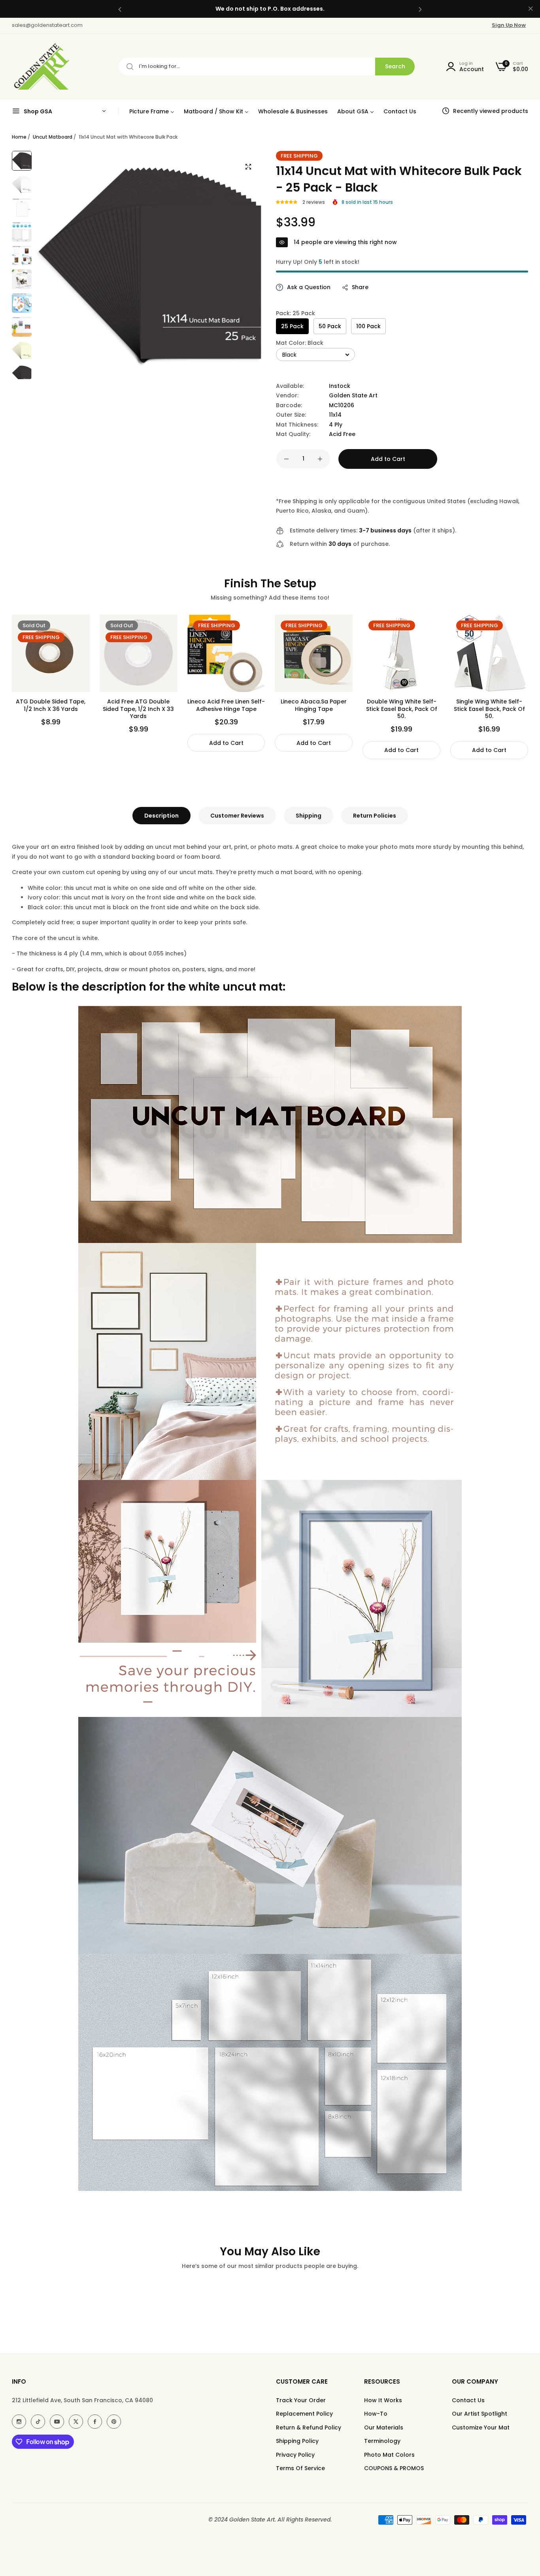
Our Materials (384, 2427)
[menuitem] (152, 111)
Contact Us (468, 2400)
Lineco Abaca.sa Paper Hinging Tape (314, 705)
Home (19, 137)
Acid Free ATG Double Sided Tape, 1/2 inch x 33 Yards (138, 709)
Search (395, 66)
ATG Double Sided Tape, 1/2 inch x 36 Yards (51, 705)
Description (161, 816)
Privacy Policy (295, 2455)
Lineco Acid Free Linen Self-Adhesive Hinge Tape (226, 705)
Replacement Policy (304, 2414)
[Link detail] (19, 2422)
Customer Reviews (237, 816)
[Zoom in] (248, 167)
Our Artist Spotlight (480, 2414)
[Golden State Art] (41, 67)
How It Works (383, 2400)
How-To (376, 2414)
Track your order (301, 2400)
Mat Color (300, 343)
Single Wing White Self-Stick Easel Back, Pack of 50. (489, 709)
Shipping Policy (297, 2441)
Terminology (382, 2441)
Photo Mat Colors (389, 2455)
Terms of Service (300, 2468)
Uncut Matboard (53, 137)
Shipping (309, 816)
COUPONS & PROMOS (394, 2468)
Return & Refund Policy (309, 2427)
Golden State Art (353, 395)
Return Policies (375, 816)
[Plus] (320, 459)
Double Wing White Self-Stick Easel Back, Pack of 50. (402, 709)
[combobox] (267, 67)
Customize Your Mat (481, 2427)
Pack (295, 313)
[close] (531, 9)
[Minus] (286, 459)
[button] (120, 9)
